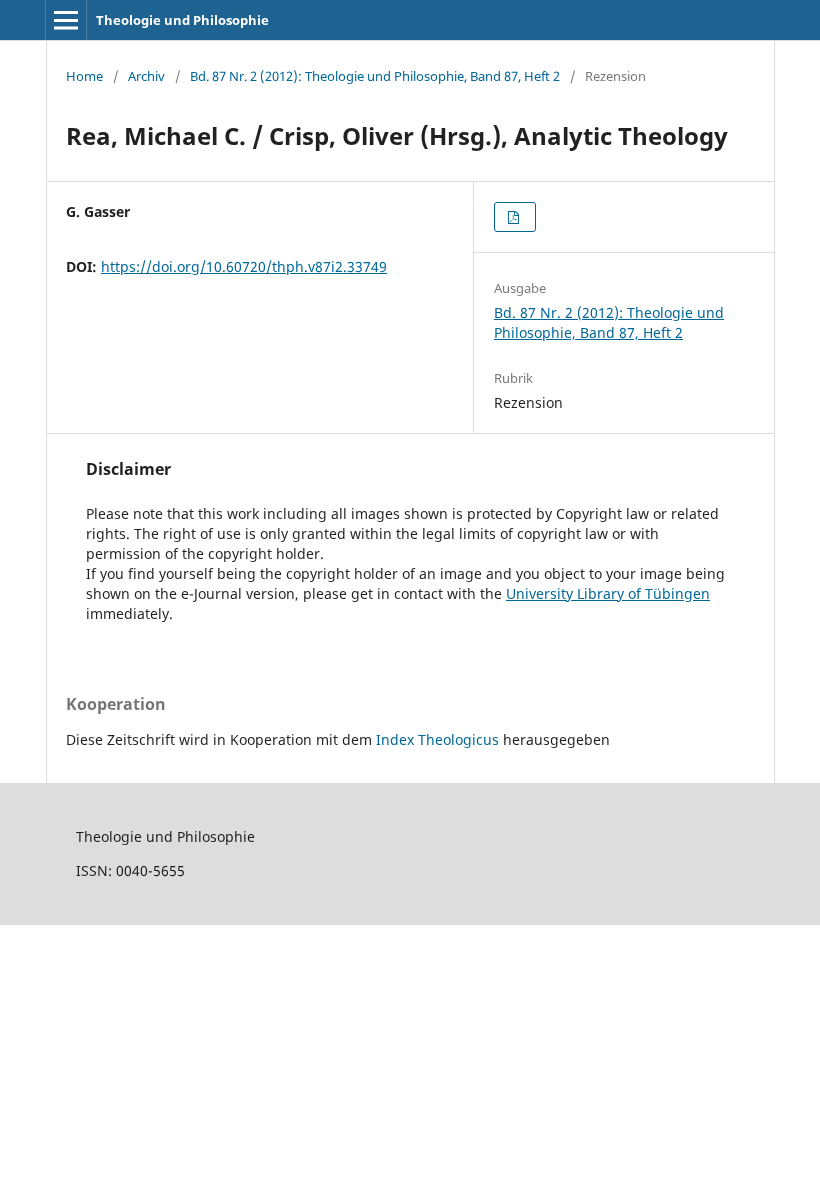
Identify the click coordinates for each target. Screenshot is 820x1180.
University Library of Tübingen (608, 593)
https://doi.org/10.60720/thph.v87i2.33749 (244, 266)
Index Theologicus (439, 739)
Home (84, 76)
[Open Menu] (66, 20)
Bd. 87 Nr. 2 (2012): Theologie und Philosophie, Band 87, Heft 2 (375, 76)
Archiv (146, 76)
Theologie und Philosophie (182, 20)
